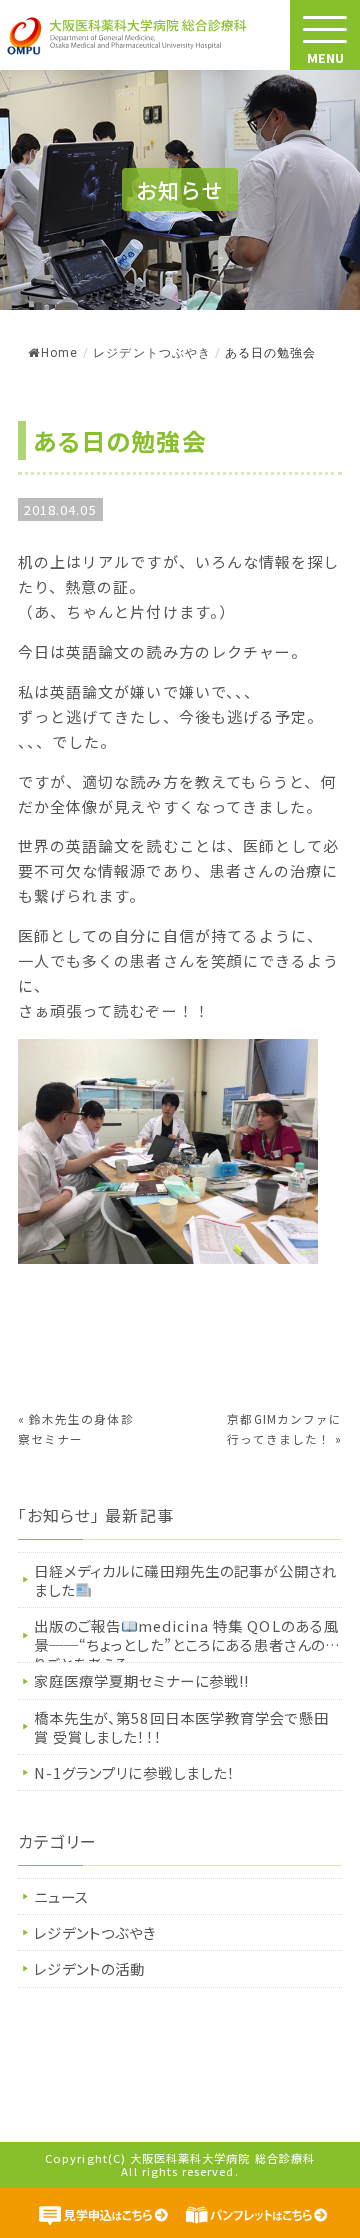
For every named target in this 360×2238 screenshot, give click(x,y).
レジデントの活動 (89, 1968)
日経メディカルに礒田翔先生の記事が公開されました (185, 1580)
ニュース (61, 1896)
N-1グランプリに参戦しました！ (134, 1772)
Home (59, 353)
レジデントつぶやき (152, 353)
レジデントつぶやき (95, 1932)
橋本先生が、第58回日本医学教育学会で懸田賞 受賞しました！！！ (181, 1727)
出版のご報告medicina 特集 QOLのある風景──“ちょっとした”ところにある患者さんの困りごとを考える (187, 1638)
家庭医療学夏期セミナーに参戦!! (141, 1680)
